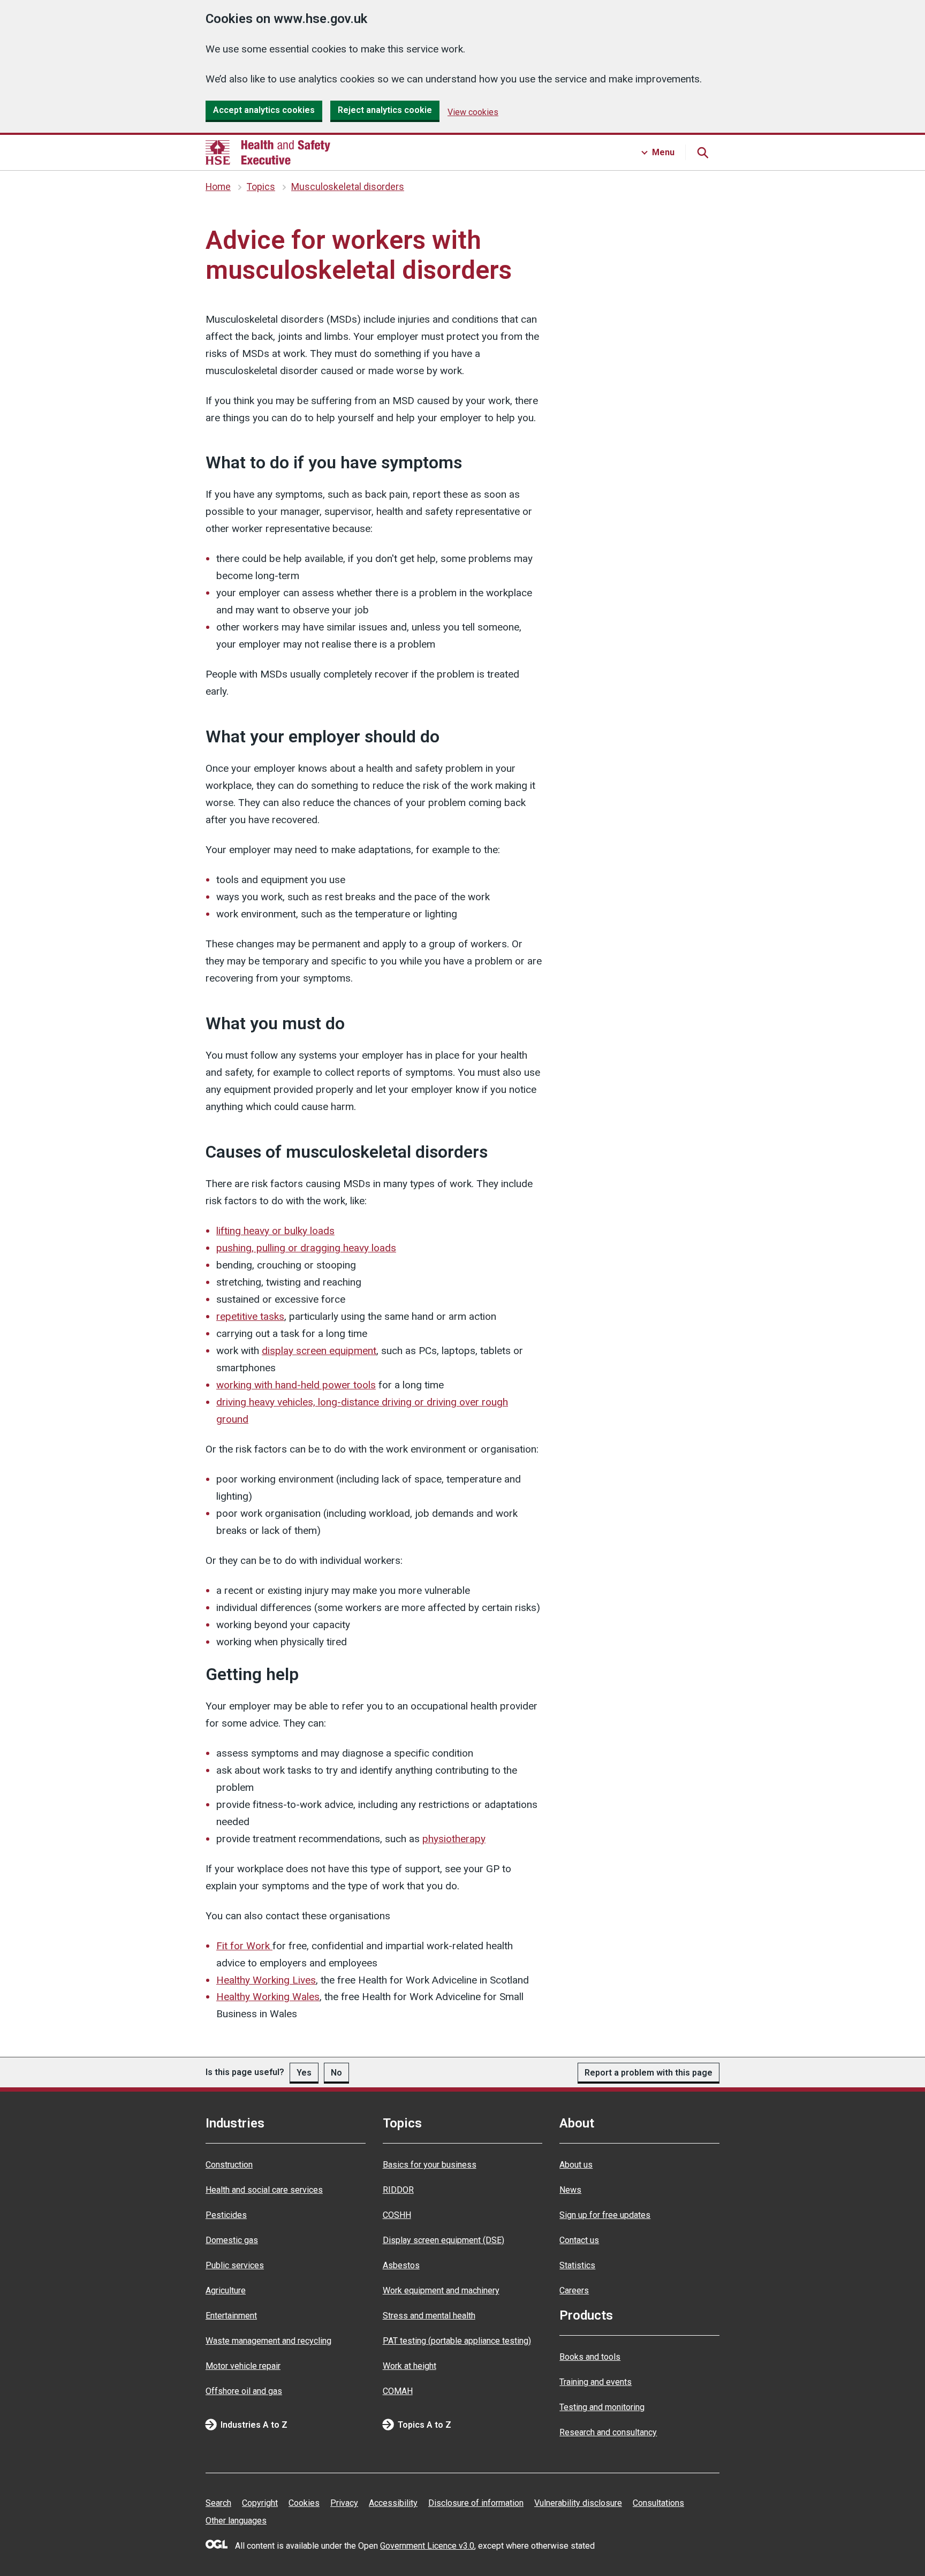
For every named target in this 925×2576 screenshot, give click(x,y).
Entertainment (231, 2316)
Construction (229, 2165)
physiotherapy (454, 1839)
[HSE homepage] (268, 153)
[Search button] (702, 153)
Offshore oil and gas (244, 2391)
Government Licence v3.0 (427, 2546)
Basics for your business (430, 2165)
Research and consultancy (608, 2432)
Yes (304, 2073)
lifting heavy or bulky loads (275, 1231)
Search (218, 2503)
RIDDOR (398, 2190)
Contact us (579, 2240)
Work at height (410, 2366)
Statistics (577, 2265)
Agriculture (226, 2290)
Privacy (344, 2503)
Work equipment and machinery (441, 2290)
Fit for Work (244, 1946)
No (336, 2073)
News (570, 2190)
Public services (235, 2265)
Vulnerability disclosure (578, 2503)
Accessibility (393, 2503)
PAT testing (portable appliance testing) (457, 2341)
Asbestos (401, 2265)
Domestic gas (232, 2240)
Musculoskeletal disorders (348, 187)
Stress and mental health (429, 2316)
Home (218, 187)
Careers (574, 2290)
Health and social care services (264, 2190)
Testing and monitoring (602, 2407)
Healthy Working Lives (266, 1980)
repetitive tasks (250, 1316)
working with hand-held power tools (296, 1385)
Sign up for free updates (605, 2215)
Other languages (236, 2521)
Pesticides (226, 2215)
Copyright (260, 2503)
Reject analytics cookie (385, 110)
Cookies (304, 2503)
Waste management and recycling (268, 2341)
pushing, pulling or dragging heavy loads (306, 1248)
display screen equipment (319, 1351)
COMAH (398, 2391)
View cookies (473, 112)
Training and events (596, 2382)
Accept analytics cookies (264, 110)
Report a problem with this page (649, 2073)
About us (576, 2165)
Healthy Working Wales (268, 1997)
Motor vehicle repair (243, 2366)
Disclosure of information (476, 2503)
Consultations (658, 2503)
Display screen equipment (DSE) (443, 2240)
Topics (261, 187)
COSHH (397, 2215)
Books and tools (590, 2357)
